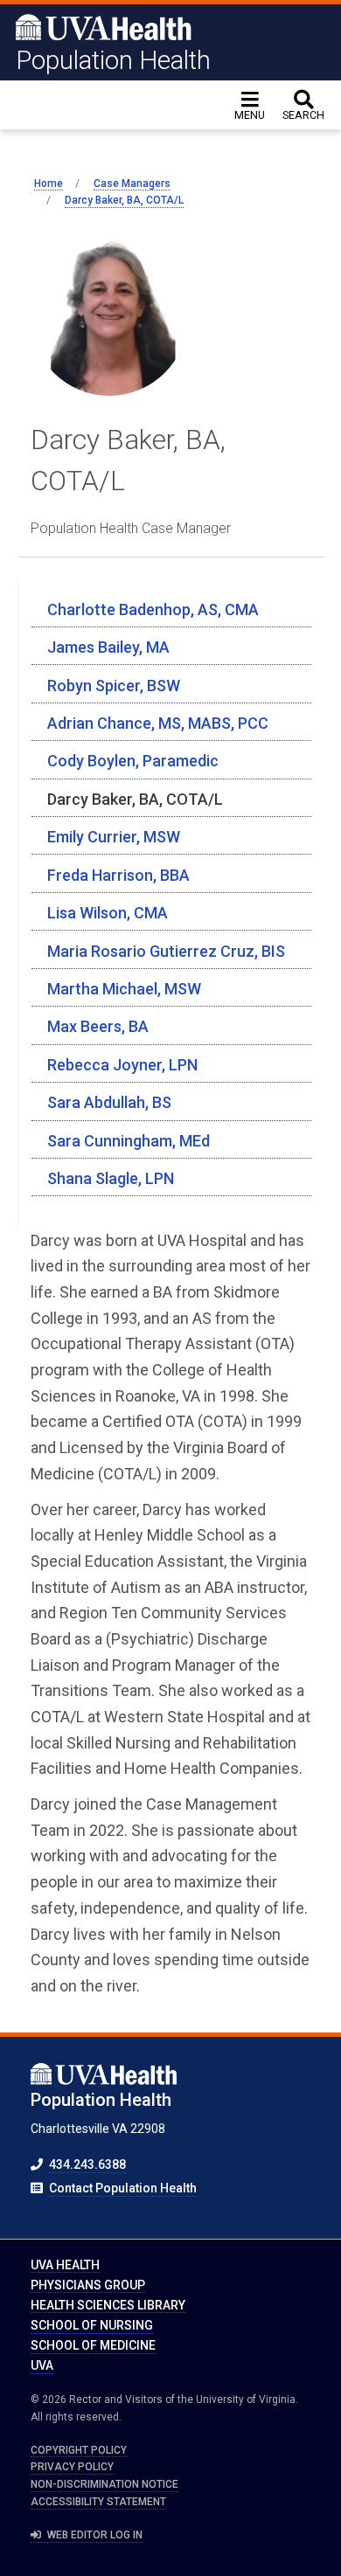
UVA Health (65, 2265)
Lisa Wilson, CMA (108, 913)
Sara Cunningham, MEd (129, 1141)
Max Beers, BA (98, 1026)
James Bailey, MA (108, 647)
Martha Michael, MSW (124, 989)
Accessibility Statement (98, 2502)
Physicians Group (88, 2285)
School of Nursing (92, 2325)
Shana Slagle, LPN (111, 1178)
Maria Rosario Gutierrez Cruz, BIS (166, 951)
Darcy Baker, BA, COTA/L (135, 799)
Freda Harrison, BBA (118, 875)
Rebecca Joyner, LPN (122, 1065)
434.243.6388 (87, 2164)
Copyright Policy (79, 2450)
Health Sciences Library (108, 2305)
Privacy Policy (72, 2467)
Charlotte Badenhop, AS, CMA (153, 609)
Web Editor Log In (94, 2535)
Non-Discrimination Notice (104, 2484)
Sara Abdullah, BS (109, 1102)
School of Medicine (93, 2345)
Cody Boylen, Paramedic (133, 761)
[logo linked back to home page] (104, 26)
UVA (42, 2365)
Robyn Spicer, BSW (114, 686)
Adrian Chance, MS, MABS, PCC (158, 723)
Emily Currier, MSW (114, 837)
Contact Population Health (123, 2188)
